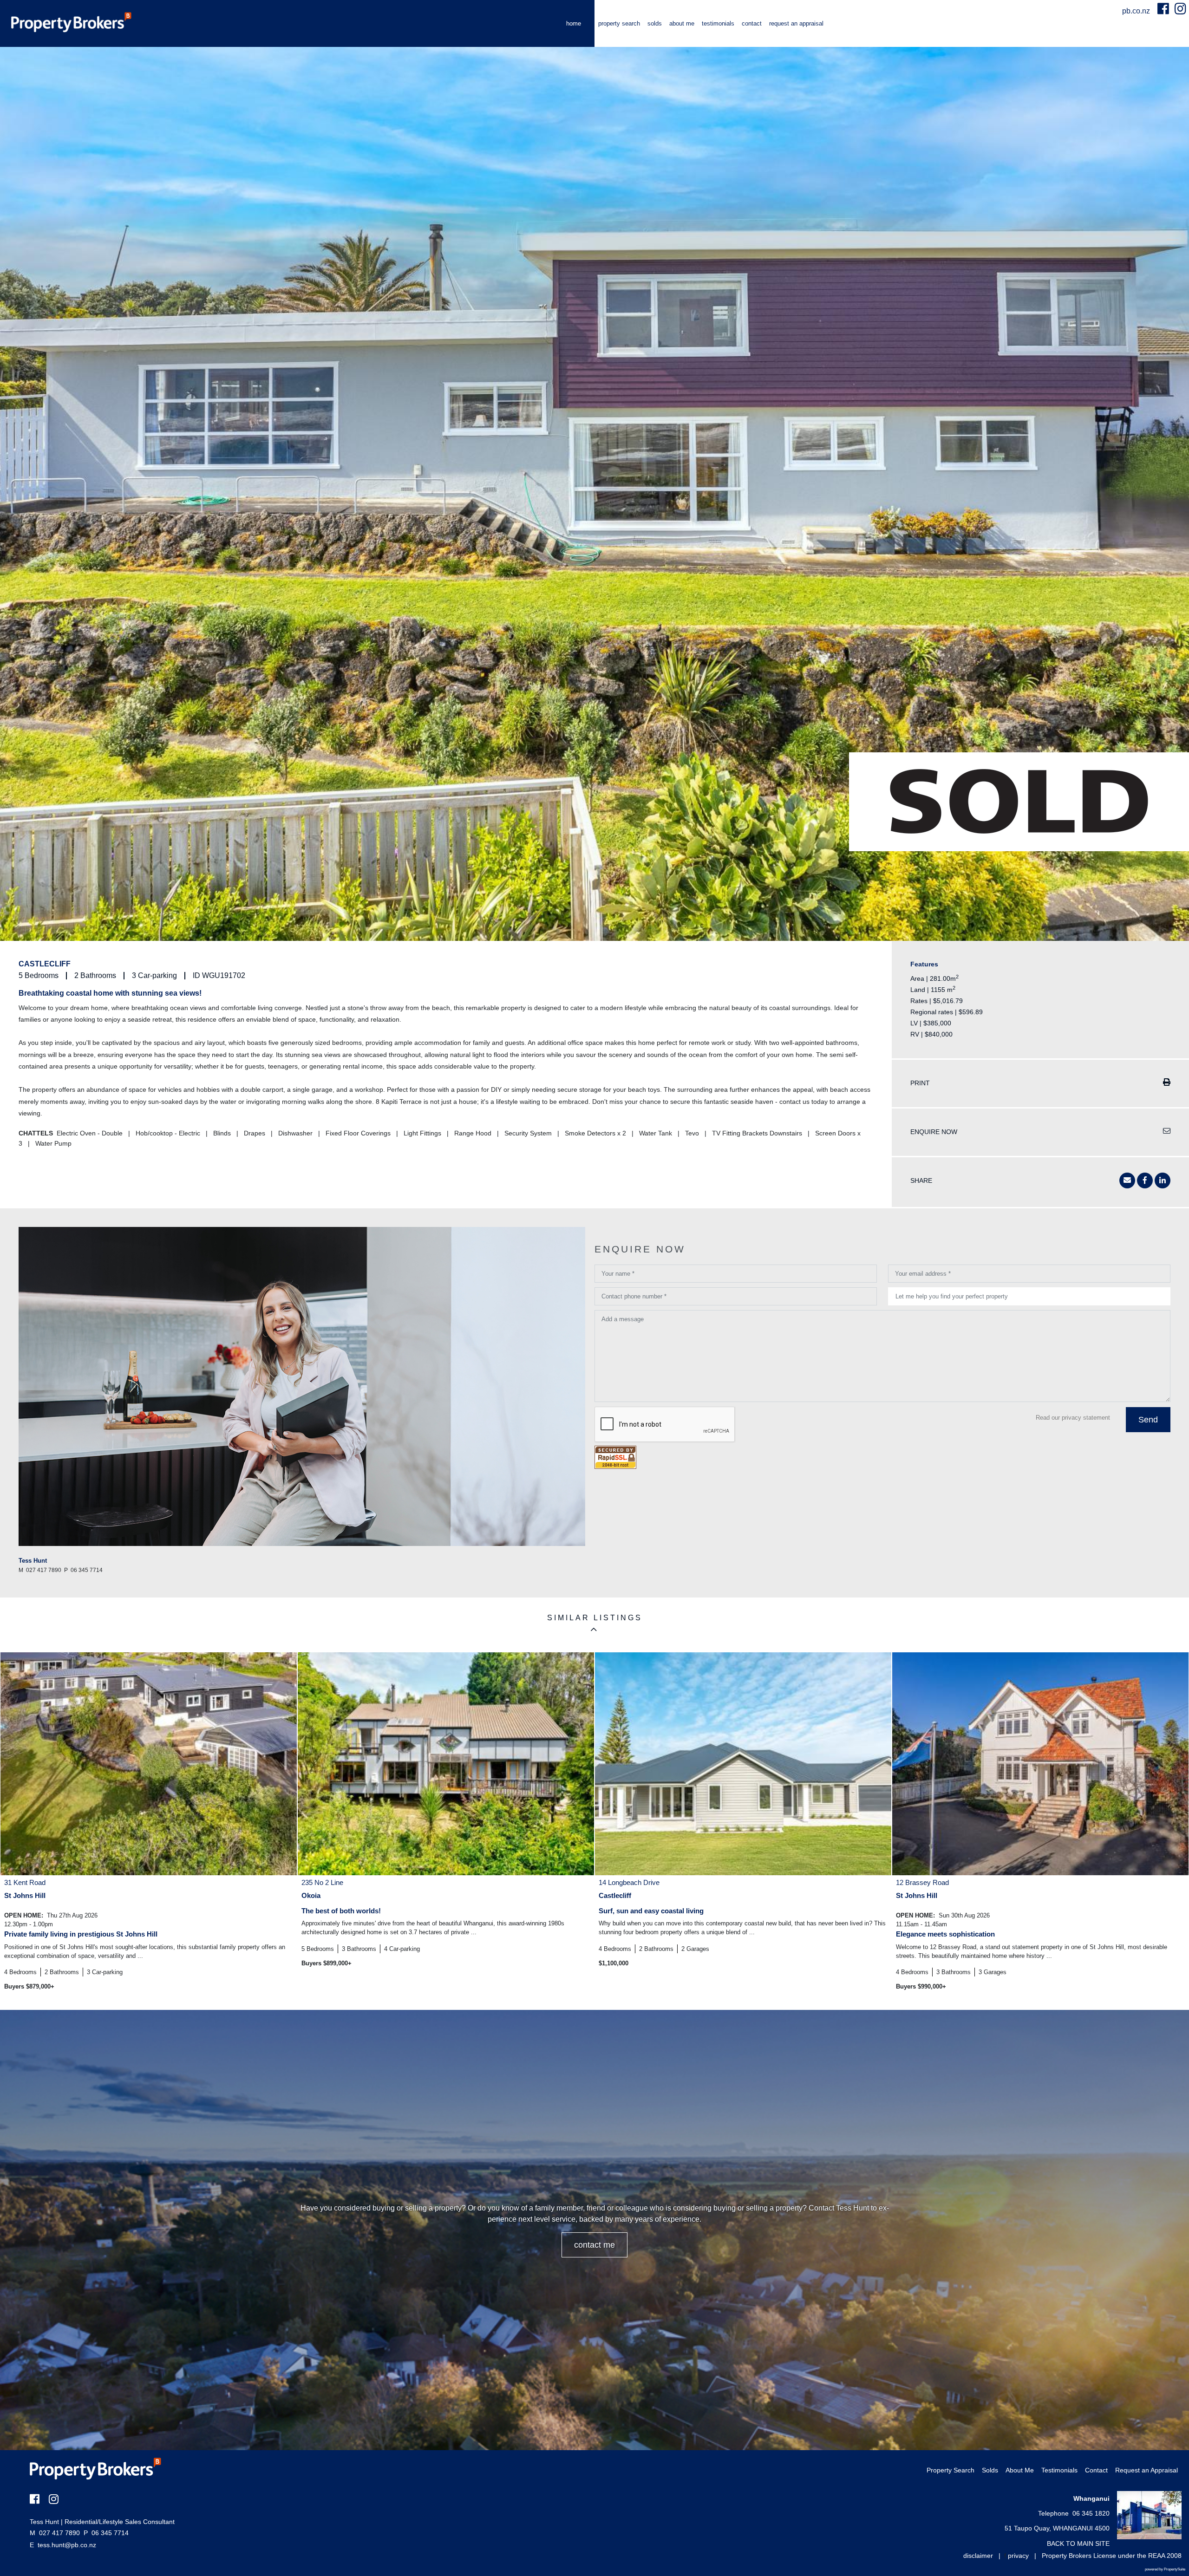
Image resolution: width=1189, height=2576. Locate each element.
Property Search (619, 23)
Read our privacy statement (1073, 1418)
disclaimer (978, 2556)
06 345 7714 (106, 2533)
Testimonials (718, 23)
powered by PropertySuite (1165, 2569)
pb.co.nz (1137, 11)
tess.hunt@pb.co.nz (67, 2545)
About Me (682, 23)
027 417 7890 (55, 2533)
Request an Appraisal (796, 23)
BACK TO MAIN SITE (1078, 2543)
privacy (1018, 2556)
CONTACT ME (594, 2245)
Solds (655, 23)
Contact (752, 23)
